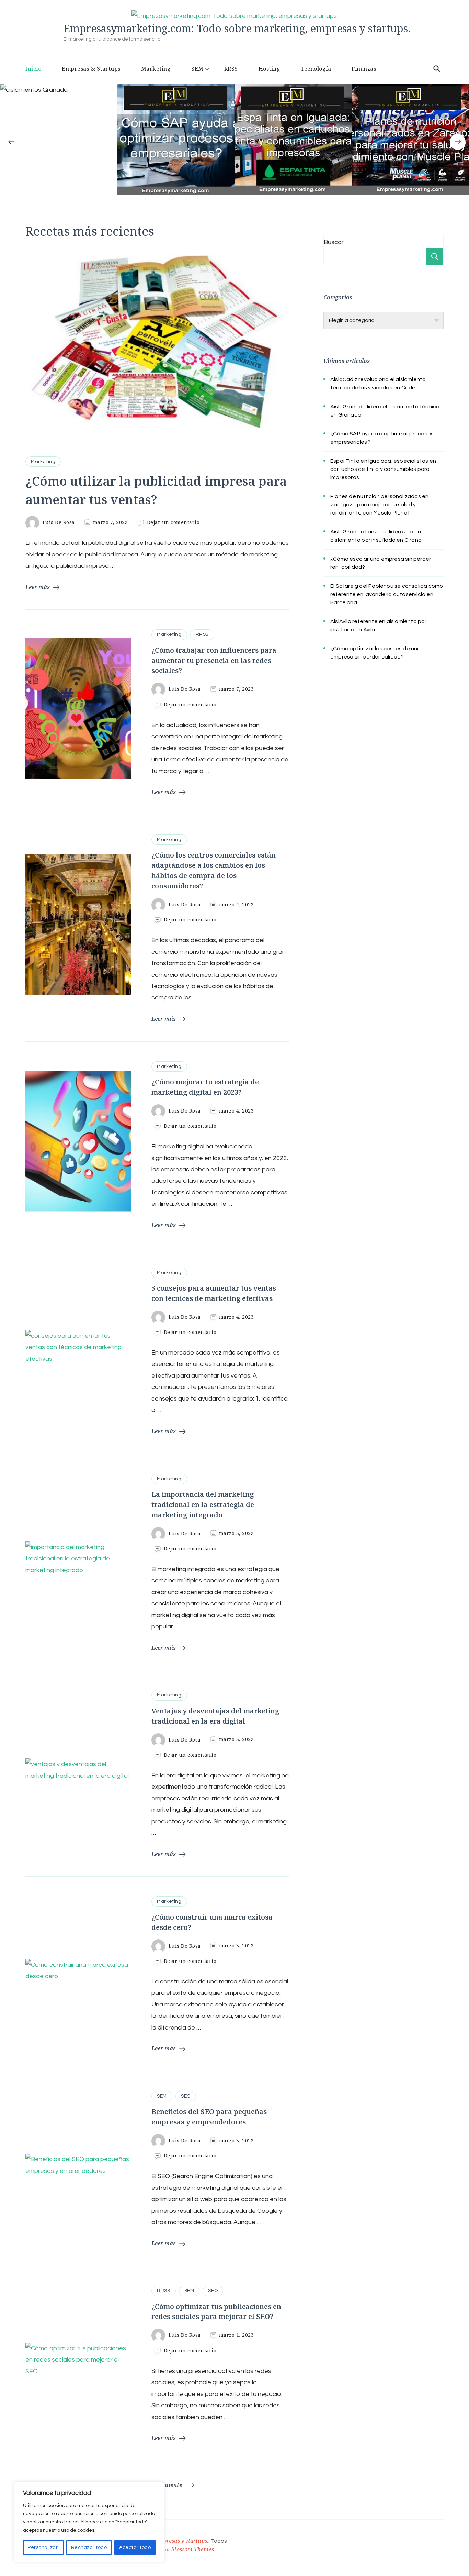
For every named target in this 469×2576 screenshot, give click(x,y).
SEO (186, 2096)
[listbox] (235, 153)
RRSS (231, 69)
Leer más (38, 587)
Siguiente (169, 2485)
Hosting (270, 69)
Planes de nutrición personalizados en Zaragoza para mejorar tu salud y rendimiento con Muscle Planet (379, 505)
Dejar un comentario (173, 522)
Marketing (156, 69)
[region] (89, 2522)
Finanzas (364, 69)
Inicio (33, 69)
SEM (197, 69)
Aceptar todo (135, 2547)
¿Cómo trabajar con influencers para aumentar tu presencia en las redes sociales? (214, 660)
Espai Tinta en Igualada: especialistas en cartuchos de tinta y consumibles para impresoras (383, 469)
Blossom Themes (192, 2549)
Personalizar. (43, 2547)
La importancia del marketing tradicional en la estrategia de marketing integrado (203, 1505)
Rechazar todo (89, 2547)
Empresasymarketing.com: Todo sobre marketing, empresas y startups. (237, 28)
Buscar (334, 242)
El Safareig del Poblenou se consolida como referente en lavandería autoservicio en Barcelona (387, 594)
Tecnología (316, 69)
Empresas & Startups (91, 69)
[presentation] (11, 142)
